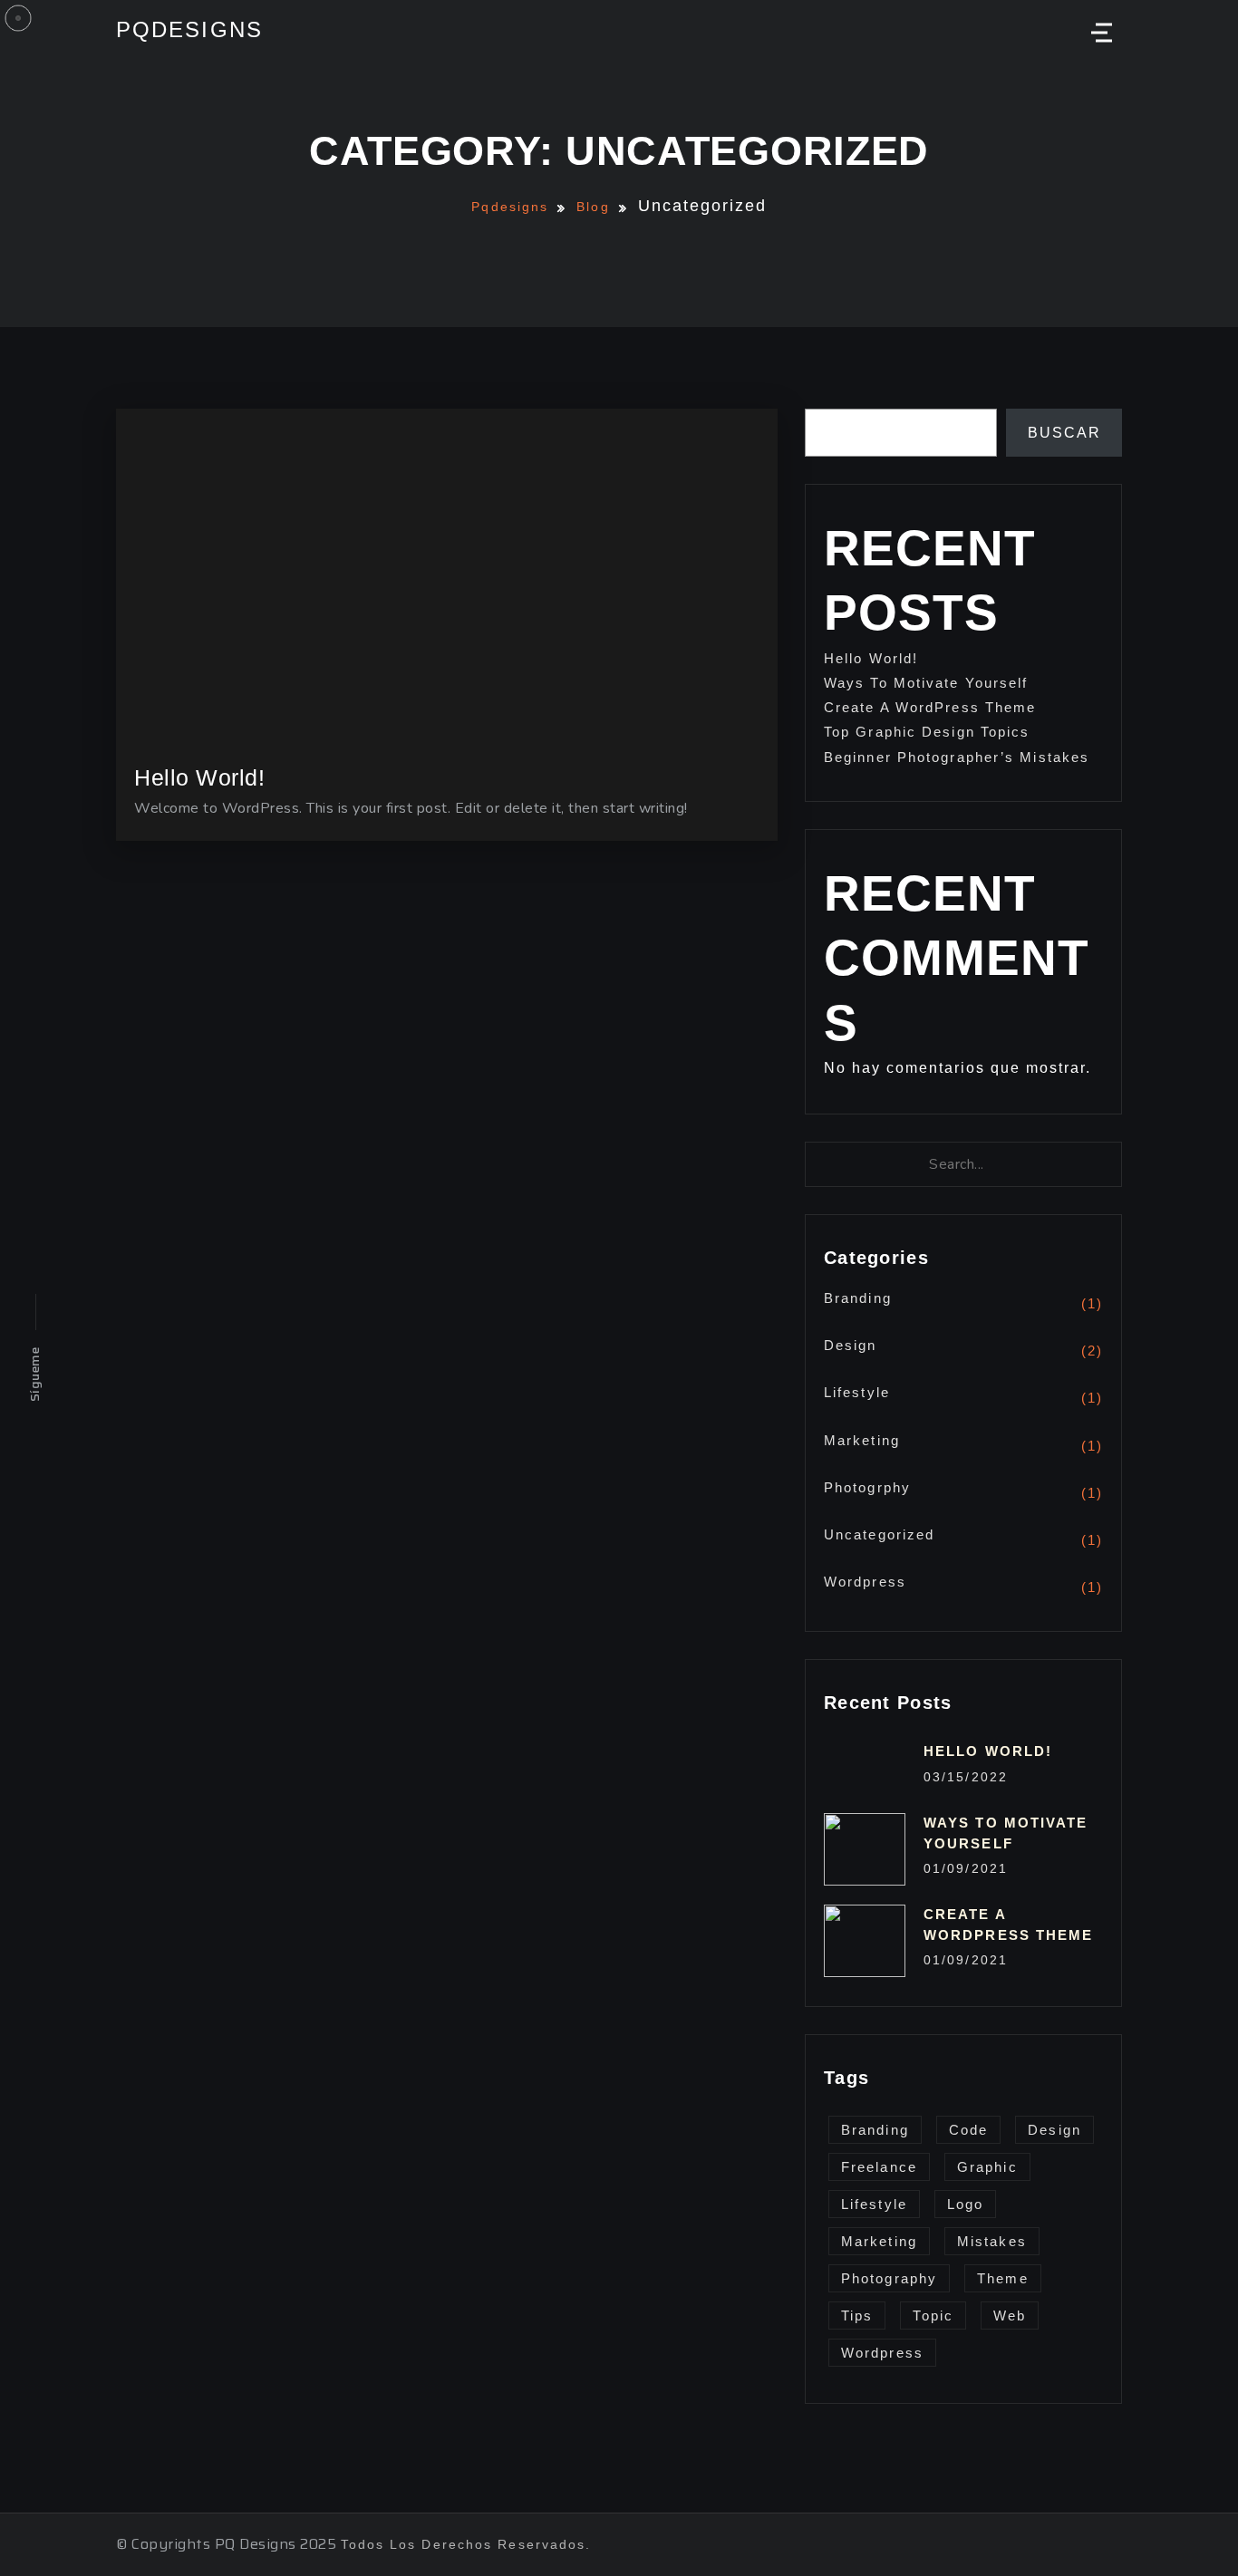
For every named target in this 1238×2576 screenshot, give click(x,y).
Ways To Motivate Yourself (926, 683)
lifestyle (874, 2204)
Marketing (862, 1440)
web (1010, 2316)
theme (1003, 2278)
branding (875, 2130)
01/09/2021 (966, 1868)
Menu (1099, 33)
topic (933, 2316)
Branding (858, 1298)
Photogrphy (867, 1487)
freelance (879, 2167)
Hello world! (871, 658)
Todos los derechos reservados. (466, 2544)
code (968, 2130)
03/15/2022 (966, 1777)
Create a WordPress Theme (930, 707)
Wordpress (865, 1582)
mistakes (992, 2241)
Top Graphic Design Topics (927, 732)
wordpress (882, 2353)
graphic (987, 2167)
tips (857, 2316)
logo (965, 2204)
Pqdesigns (189, 29)
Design (851, 1345)
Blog (593, 207)
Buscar (1064, 433)
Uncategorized (879, 1534)
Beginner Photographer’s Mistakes (957, 757)
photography (889, 2278)
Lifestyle (857, 1392)
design (1054, 2130)
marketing (879, 2241)
